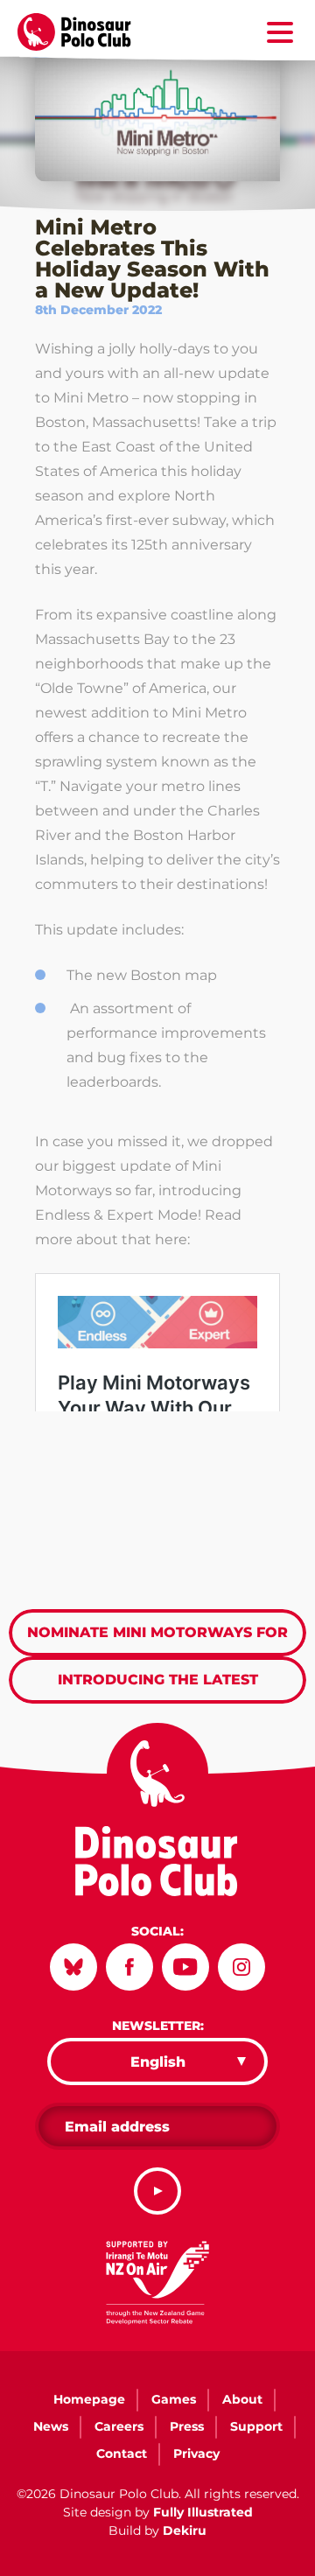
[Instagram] (241, 1967)
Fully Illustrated (203, 2512)
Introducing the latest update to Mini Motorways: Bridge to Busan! (158, 1687)
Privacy (196, 2453)
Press (187, 2426)
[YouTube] (185, 1967)
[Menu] (280, 35)
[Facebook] (129, 1967)
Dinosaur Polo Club (84, 32)
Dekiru (185, 2530)
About (242, 2399)
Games (174, 2399)
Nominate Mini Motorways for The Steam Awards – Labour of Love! (157, 1640)
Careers (119, 2426)
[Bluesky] (73, 1967)
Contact (122, 2453)
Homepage (89, 2399)
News (51, 2426)
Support (256, 2426)
